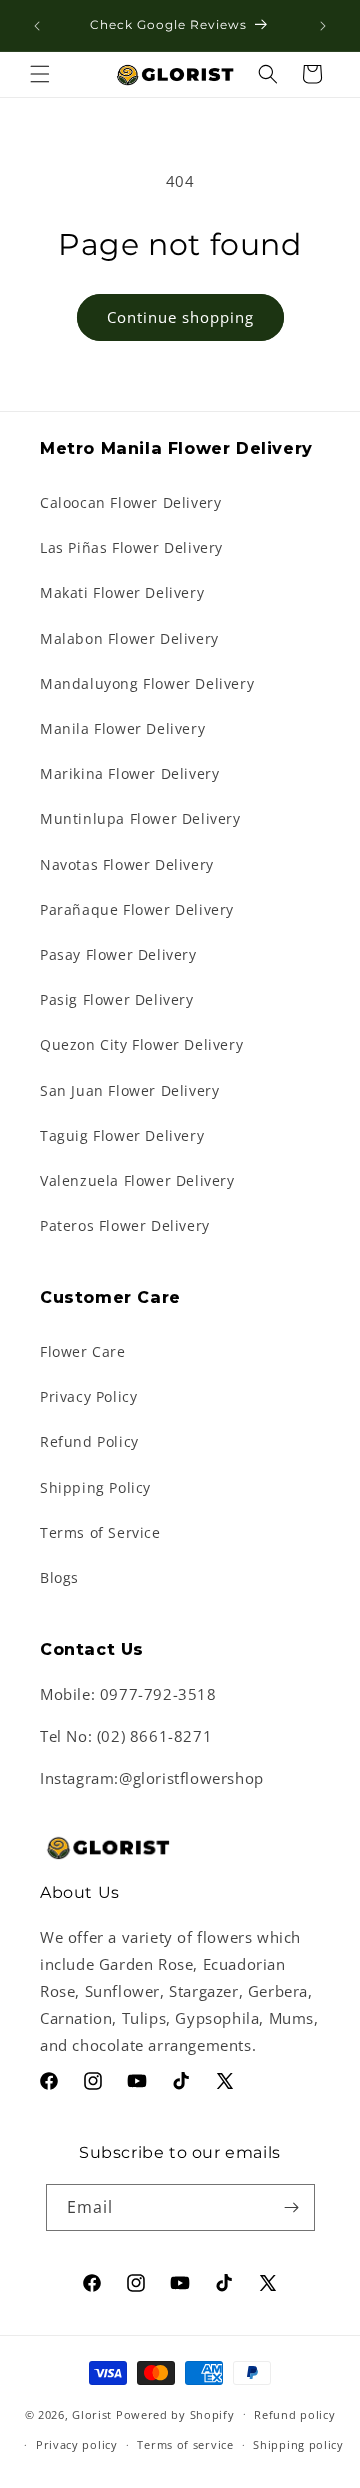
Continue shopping (180, 317)
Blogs (59, 1577)
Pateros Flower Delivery (125, 1225)
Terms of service (185, 2444)
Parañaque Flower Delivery (137, 909)
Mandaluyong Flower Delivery (147, 683)
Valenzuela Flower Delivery (137, 1180)
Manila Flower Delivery (122, 728)
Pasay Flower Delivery (118, 954)
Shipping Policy (95, 1487)
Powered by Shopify (175, 2413)
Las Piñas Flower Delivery (131, 547)
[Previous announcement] (37, 26)
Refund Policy (89, 1441)
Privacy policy (77, 2444)
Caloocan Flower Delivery (130, 502)
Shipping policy (298, 2444)
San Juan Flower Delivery (129, 1090)
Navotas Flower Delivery (127, 864)
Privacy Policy (88, 1396)
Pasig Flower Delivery (117, 999)
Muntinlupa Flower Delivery (140, 818)
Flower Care (83, 1351)
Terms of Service (100, 1532)
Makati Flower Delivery (122, 592)
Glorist (92, 2413)
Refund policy (294, 2414)
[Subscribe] (292, 2207)
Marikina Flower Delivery (129, 773)
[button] (40, 74)
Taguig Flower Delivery (122, 1135)
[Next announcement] (323, 26)
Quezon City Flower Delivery (141, 1044)
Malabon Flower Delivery (129, 638)
